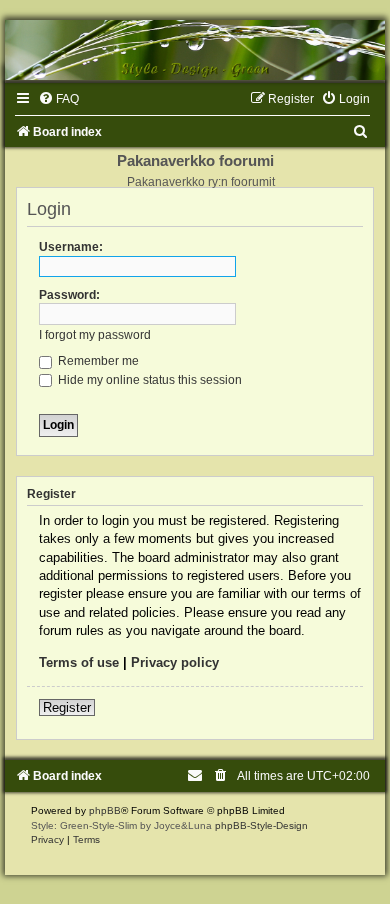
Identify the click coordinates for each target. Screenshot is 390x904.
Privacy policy (175, 662)
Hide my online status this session (148, 380)
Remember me (97, 361)
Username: (71, 247)
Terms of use (79, 662)
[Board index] (195, 50)
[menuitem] (58, 99)
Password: (69, 295)
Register (67, 707)
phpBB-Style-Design (261, 825)
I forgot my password (95, 335)
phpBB (105, 810)
